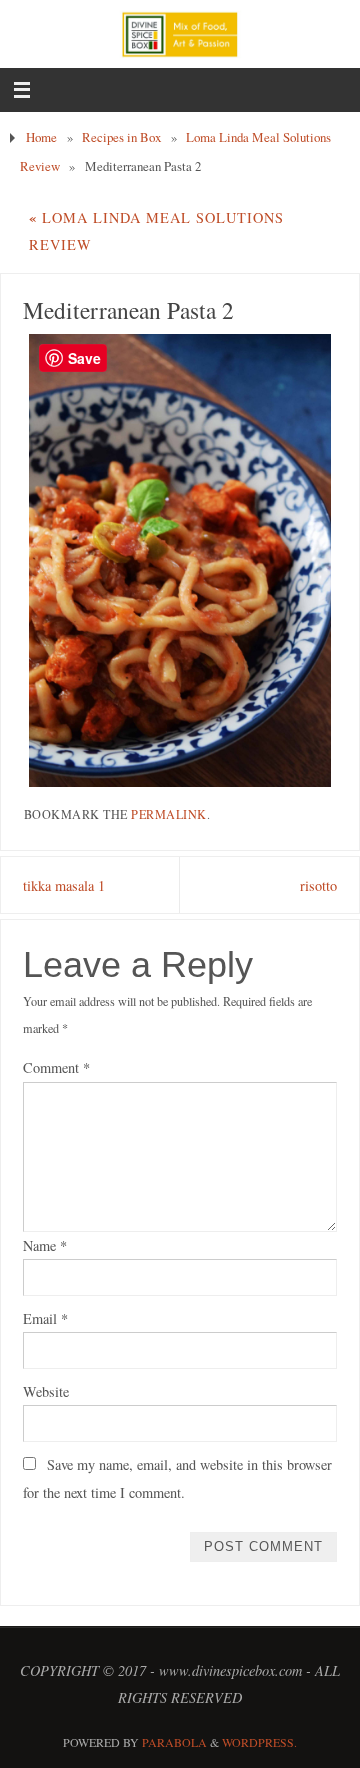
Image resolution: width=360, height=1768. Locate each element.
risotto (318, 885)
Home (41, 137)
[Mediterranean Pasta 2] (180, 560)
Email (45, 1318)
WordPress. (259, 1742)
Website (46, 1391)
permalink (169, 814)
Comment (56, 1067)
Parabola (174, 1742)
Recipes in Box (121, 137)
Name (45, 1245)
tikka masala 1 (64, 885)
